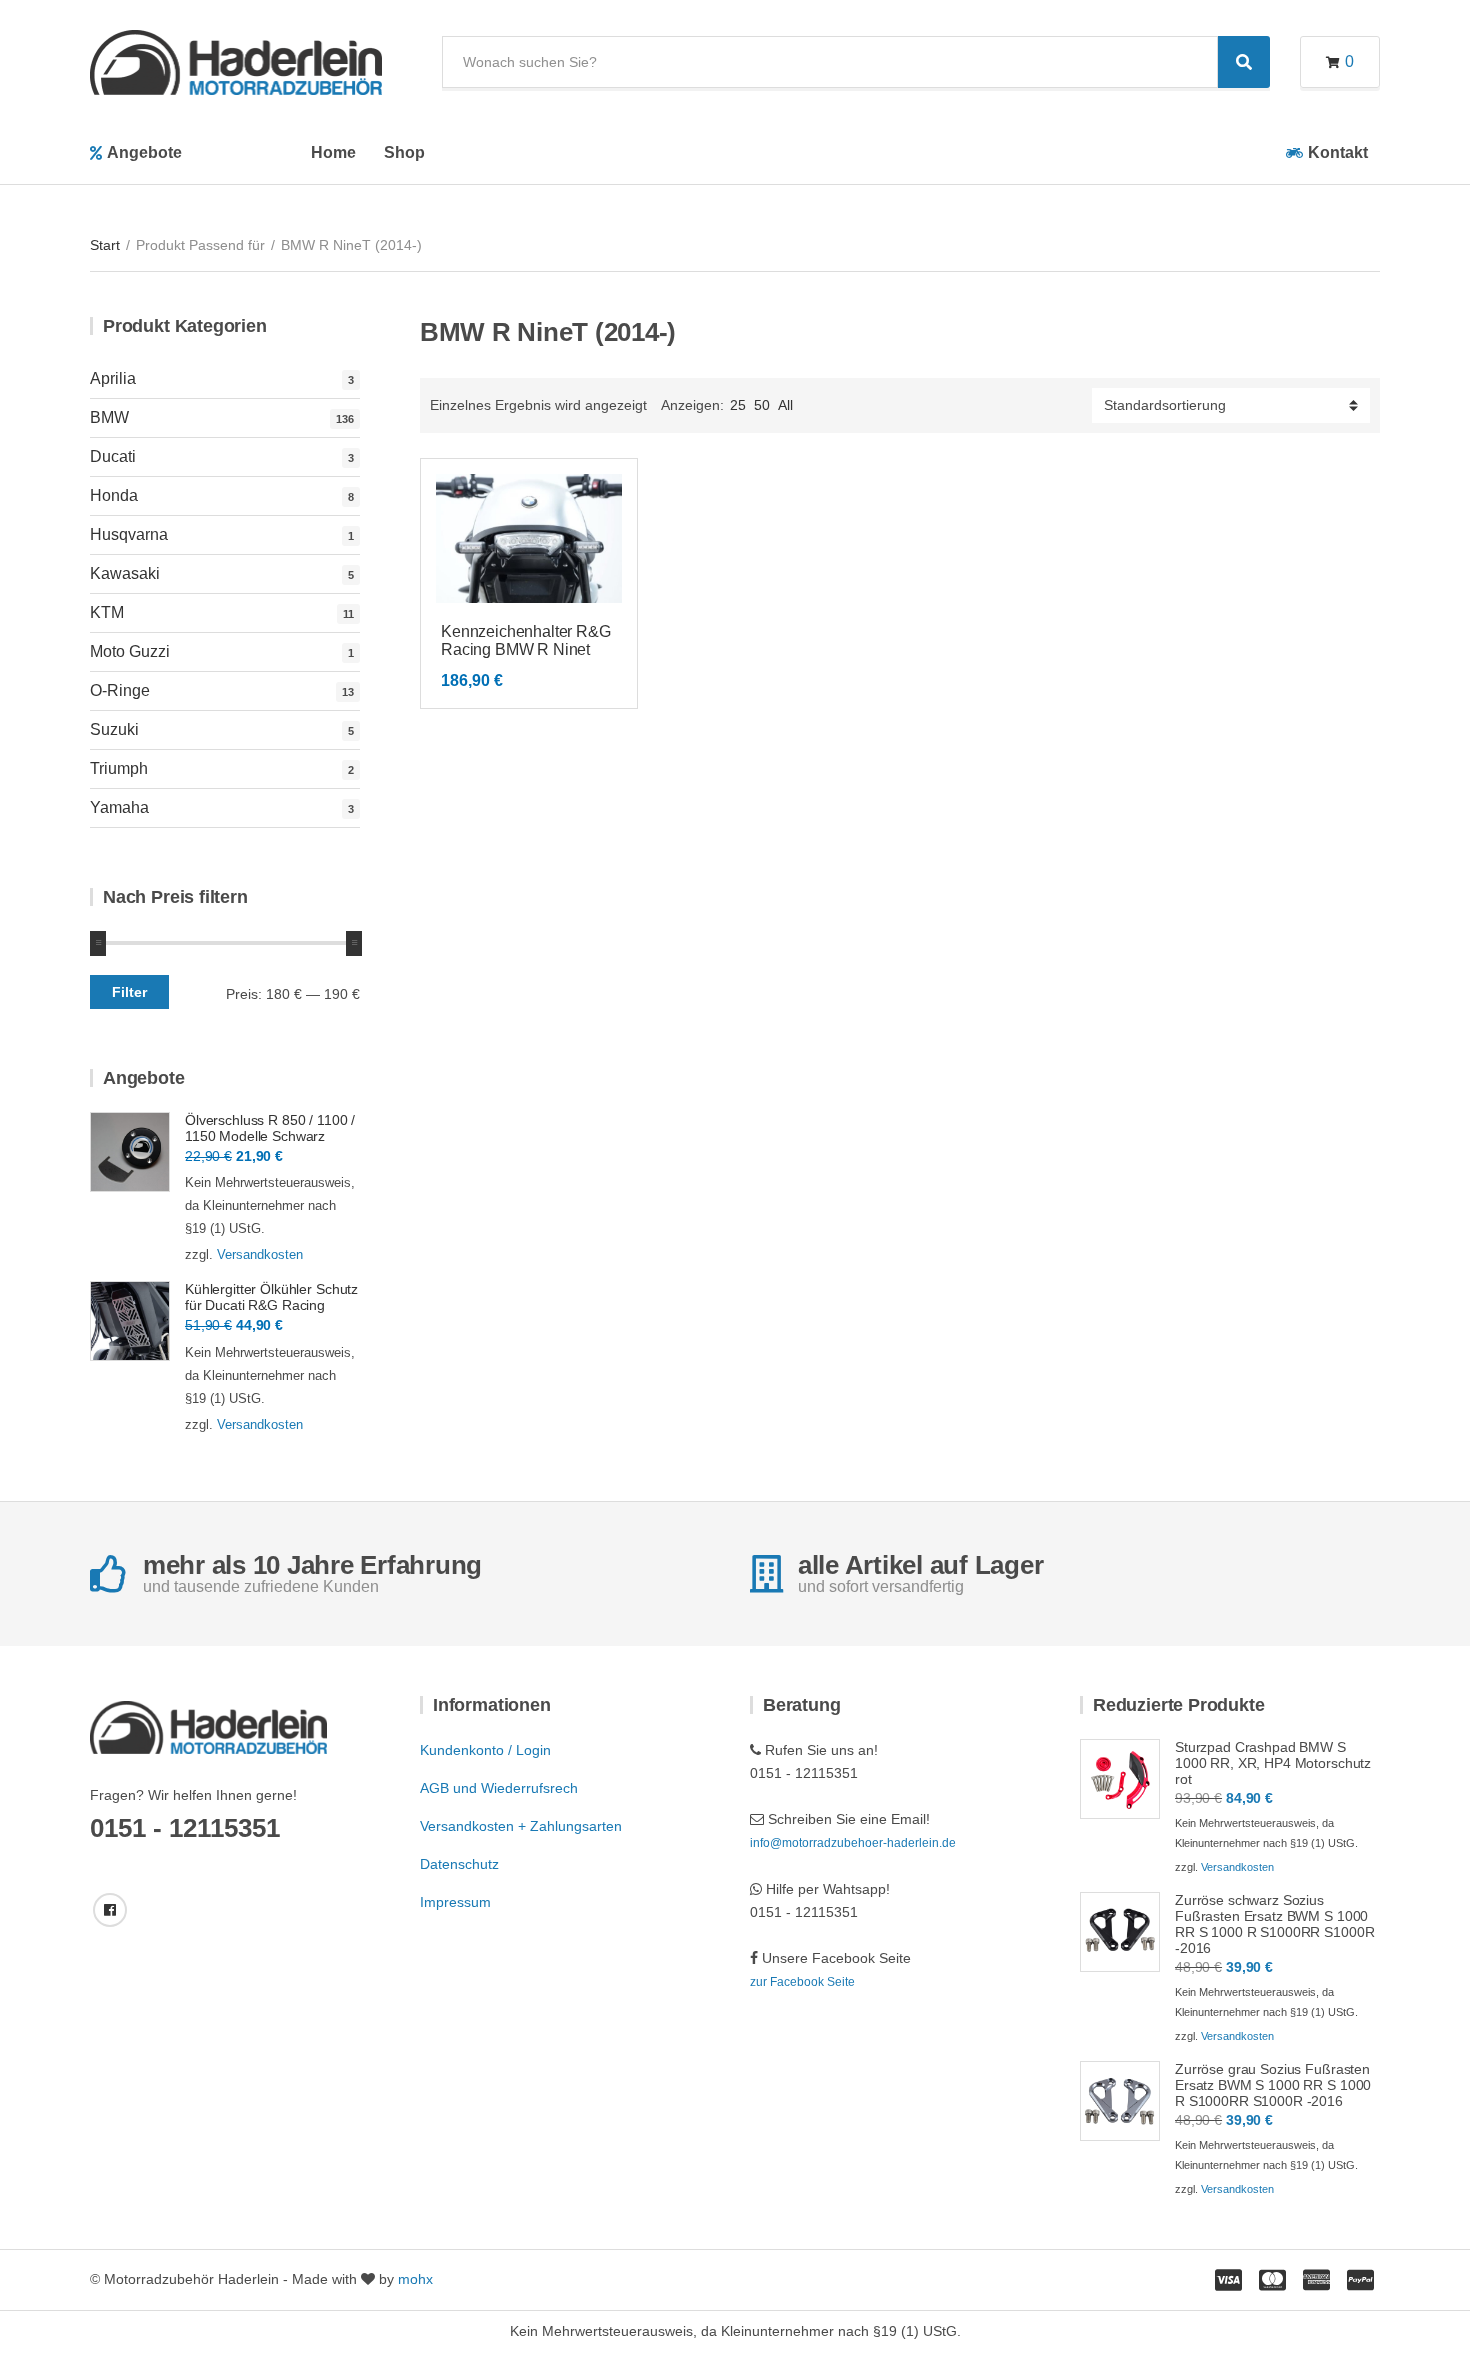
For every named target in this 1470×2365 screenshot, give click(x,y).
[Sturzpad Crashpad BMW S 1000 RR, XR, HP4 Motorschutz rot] (1120, 1779)
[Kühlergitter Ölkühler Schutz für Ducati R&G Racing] (130, 1321)
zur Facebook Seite (802, 1982)
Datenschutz (459, 1864)
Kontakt (1338, 152)
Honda (114, 495)
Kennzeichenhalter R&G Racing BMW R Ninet (526, 640)
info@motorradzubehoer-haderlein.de (853, 1843)
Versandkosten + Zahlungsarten (521, 1826)
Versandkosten (260, 1254)
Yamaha (119, 807)
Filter (129, 992)
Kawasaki (125, 573)
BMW (109, 417)
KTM (107, 612)
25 (738, 405)
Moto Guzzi (130, 651)
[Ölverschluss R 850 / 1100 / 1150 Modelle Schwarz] (130, 1152)
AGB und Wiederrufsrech (499, 1788)
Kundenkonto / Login (485, 1750)
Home (333, 152)
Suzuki (114, 729)
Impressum (455, 1902)
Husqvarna (129, 534)
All (785, 405)
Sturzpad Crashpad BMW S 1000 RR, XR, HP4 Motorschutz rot (1273, 1763)
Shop (404, 152)
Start (105, 245)
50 (762, 405)
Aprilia (113, 378)
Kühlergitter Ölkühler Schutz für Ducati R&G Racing (271, 1297)
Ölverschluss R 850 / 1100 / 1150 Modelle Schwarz (270, 1128)
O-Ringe (120, 690)
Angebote (144, 152)
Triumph (119, 768)
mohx (415, 2279)
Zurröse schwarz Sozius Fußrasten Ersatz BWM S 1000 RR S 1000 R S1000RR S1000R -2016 (1274, 1924)
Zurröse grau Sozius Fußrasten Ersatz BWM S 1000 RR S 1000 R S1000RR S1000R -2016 (1273, 2085)
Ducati (113, 456)
